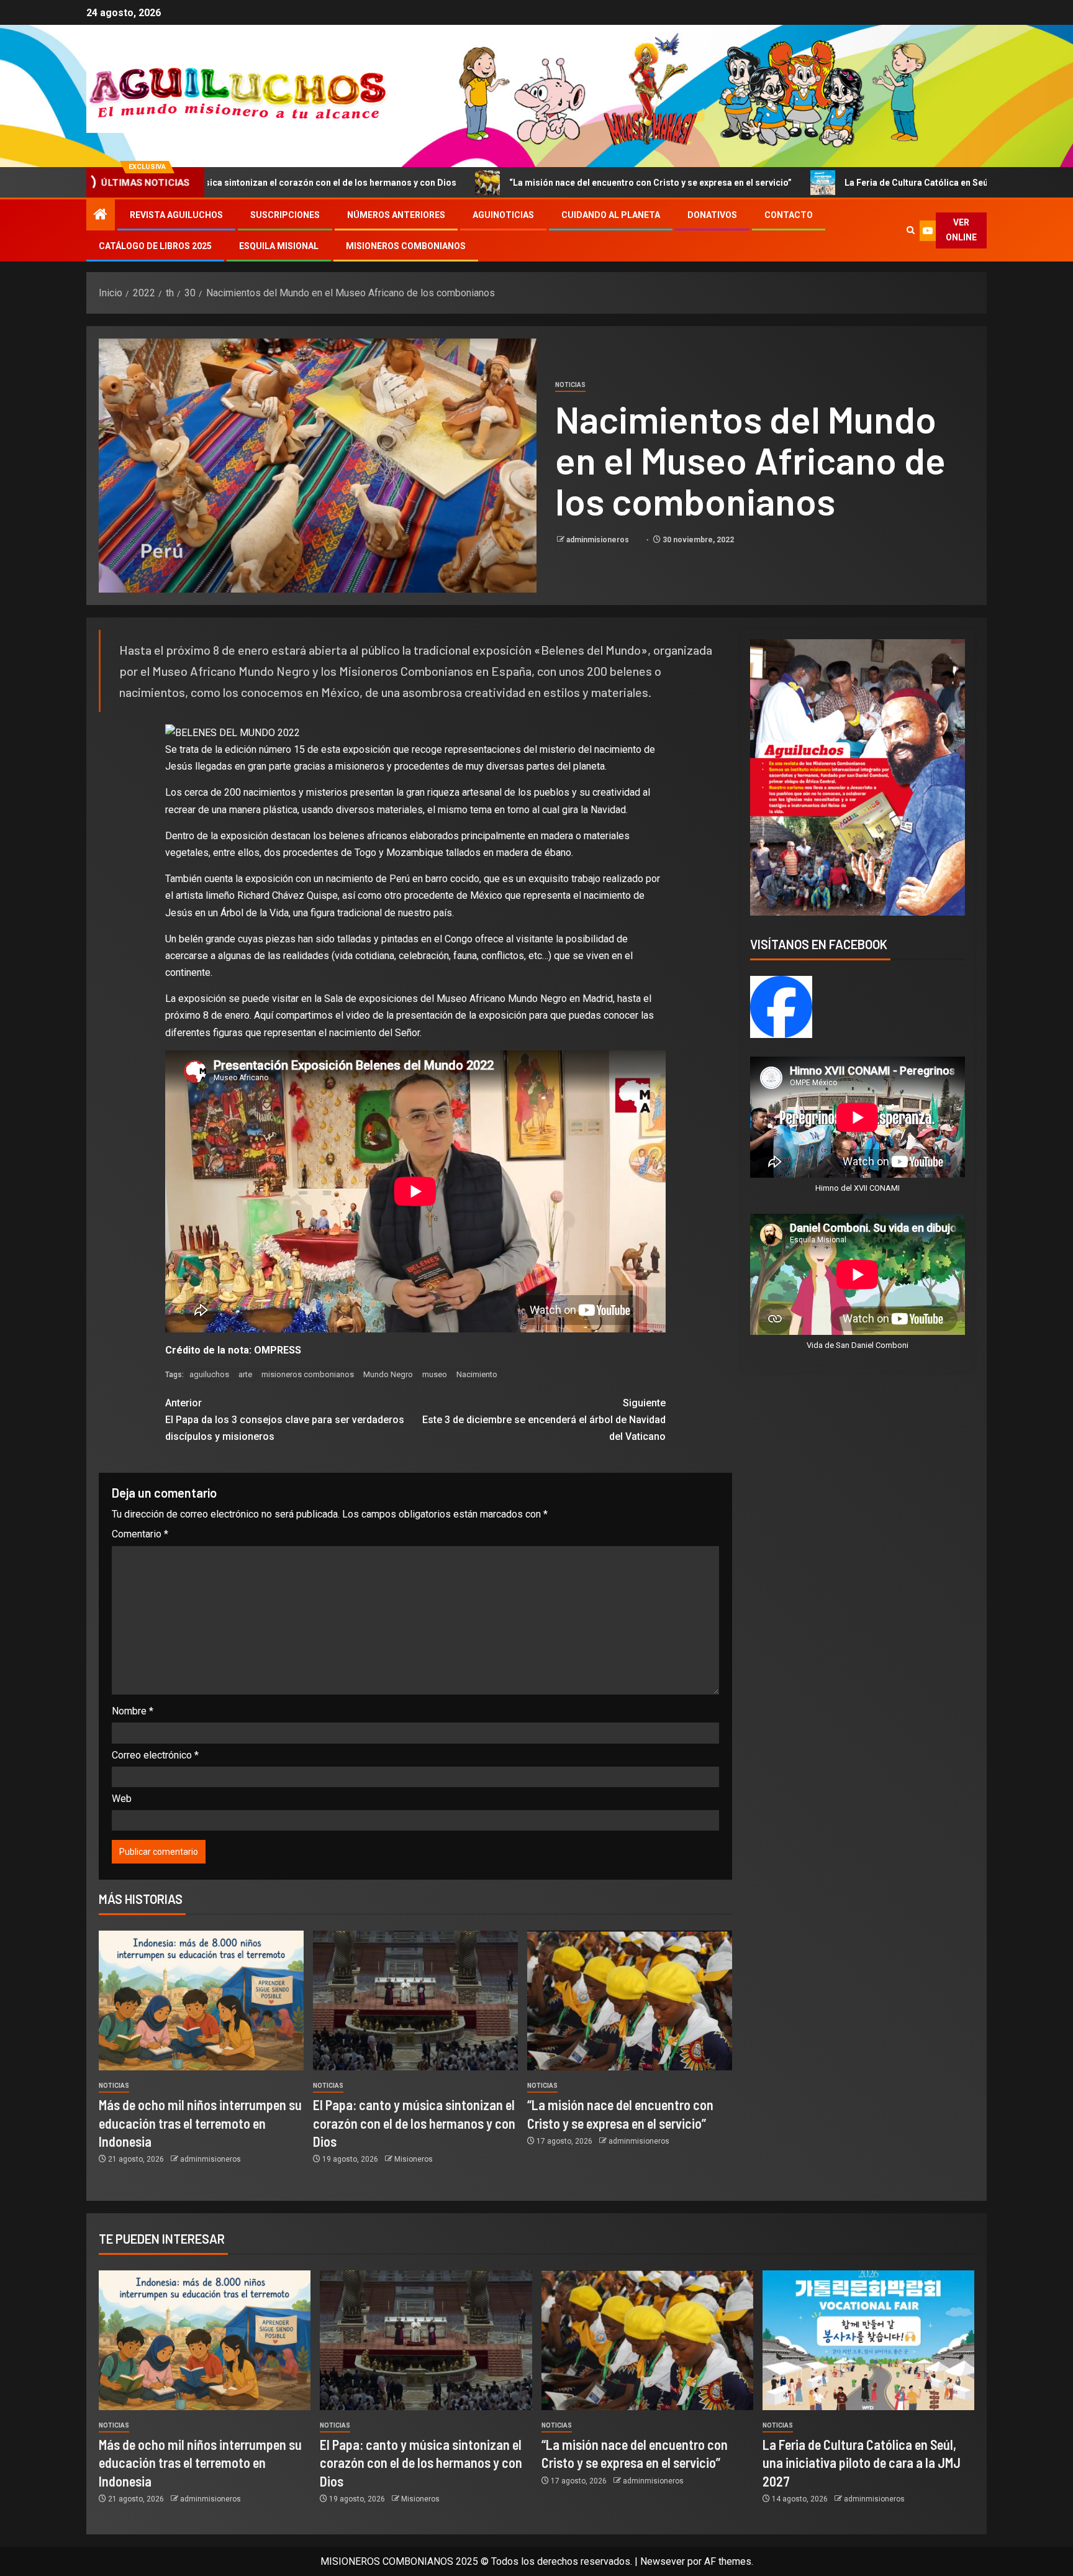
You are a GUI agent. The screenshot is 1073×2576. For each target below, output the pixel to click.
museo (435, 1374)
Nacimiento (477, 1374)
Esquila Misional (279, 246)
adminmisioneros (599, 540)
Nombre (133, 1711)
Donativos (712, 215)
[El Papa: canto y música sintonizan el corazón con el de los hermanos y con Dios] (415, 2000)
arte (245, 1374)
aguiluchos (209, 1374)
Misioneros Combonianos (406, 246)
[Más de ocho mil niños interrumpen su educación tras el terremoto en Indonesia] (201, 2000)
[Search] (910, 230)
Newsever (663, 2561)
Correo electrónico (155, 1755)
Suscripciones (285, 215)
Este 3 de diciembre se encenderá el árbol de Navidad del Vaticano (544, 1420)
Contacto (789, 215)
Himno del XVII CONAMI (858, 1188)
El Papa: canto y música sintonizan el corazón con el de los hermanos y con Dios (414, 2123)
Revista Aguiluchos (176, 215)
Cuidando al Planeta (611, 215)
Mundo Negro (388, 1374)
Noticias (570, 385)
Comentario (140, 1534)
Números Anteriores (396, 215)
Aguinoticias (503, 215)
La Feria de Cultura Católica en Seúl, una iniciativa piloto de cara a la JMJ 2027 (819, 183)
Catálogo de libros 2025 (155, 246)
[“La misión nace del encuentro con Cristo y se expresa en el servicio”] (630, 2000)
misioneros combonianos (308, 1374)
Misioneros (414, 2159)
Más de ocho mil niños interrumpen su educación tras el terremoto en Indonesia (200, 2123)
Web (122, 1799)
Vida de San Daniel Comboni (858, 1345)
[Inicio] (101, 216)
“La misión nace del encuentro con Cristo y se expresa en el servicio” (464, 183)
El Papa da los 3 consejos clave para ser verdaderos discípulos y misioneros (285, 1420)
